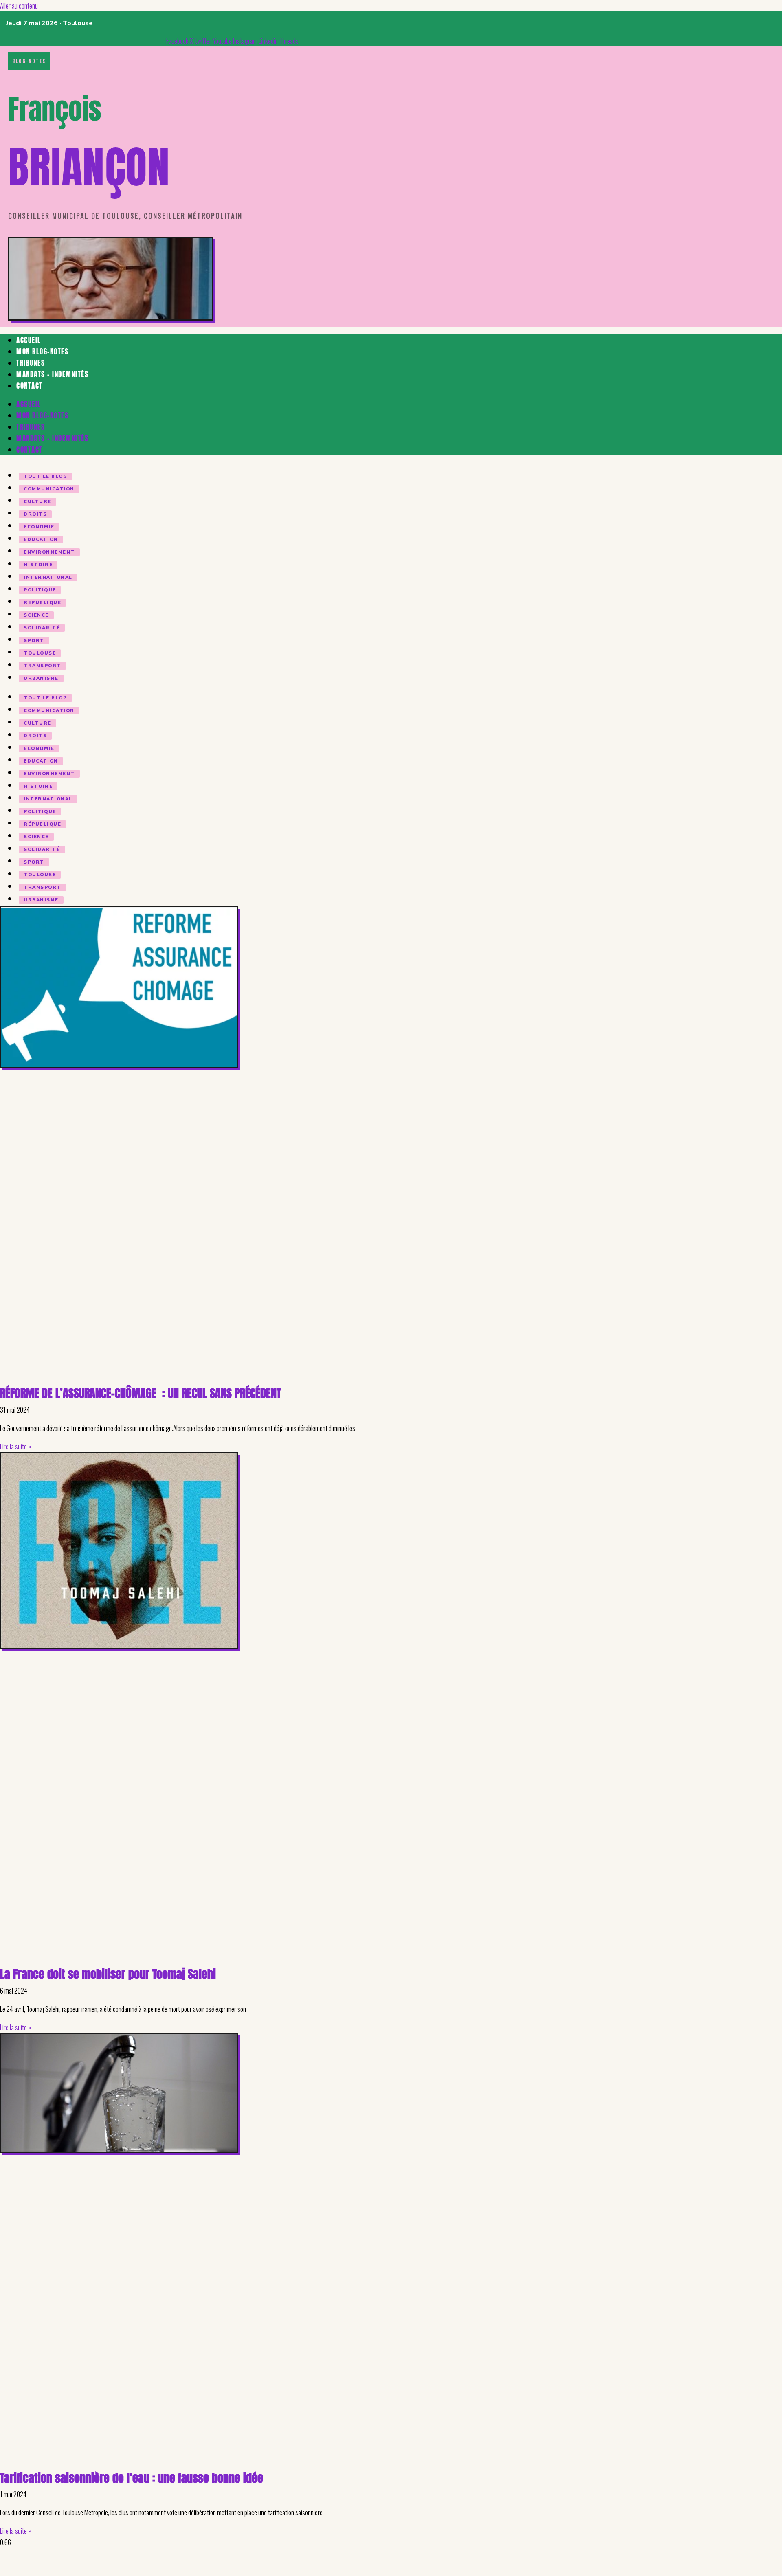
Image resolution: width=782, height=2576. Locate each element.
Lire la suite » (15, 1446)
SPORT (34, 641)
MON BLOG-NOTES (42, 352)
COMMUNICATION (49, 489)
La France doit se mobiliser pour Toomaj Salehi (108, 1974)
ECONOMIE (39, 527)
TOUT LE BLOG (45, 476)
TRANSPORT (42, 666)
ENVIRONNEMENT (49, 552)
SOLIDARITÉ (42, 628)
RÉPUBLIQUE (42, 603)
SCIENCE (36, 615)
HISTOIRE (38, 565)
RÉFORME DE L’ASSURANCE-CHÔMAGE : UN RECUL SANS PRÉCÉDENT (141, 1393)
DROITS (35, 514)
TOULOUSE (40, 653)
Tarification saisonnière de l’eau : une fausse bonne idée (132, 2478)
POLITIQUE (40, 590)
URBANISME (41, 678)
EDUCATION (41, 540)
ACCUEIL (29, 340)
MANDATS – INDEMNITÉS (52, 374)
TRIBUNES (31, 363)
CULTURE (37, 502)
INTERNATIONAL (48, 577)
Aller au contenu (19, 5)
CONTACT (30, 386)
